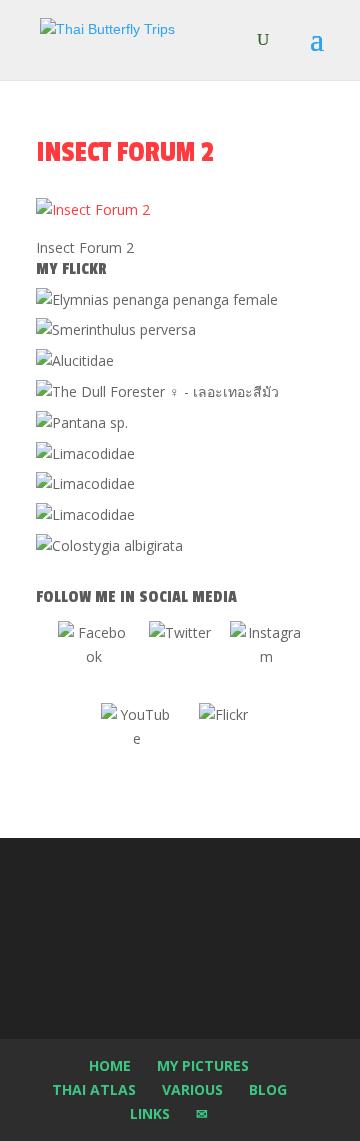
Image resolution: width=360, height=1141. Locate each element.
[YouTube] (137, 739)
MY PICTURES (203, 1065)
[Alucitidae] (75, 360)
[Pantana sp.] (82, 422)
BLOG (268, 1089)
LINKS (150, 1113)
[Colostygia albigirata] (109, 545)
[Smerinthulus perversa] (116, 329)
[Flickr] (223, 739)
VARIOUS (192, 1089)
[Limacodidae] (85, 453)
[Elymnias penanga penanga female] (157, 299)
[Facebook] (94, 657)
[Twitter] (180, 657)
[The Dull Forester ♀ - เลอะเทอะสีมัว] (157, 391)
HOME (110, 1065)
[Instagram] (266, 657)
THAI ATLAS (94, 1089)
